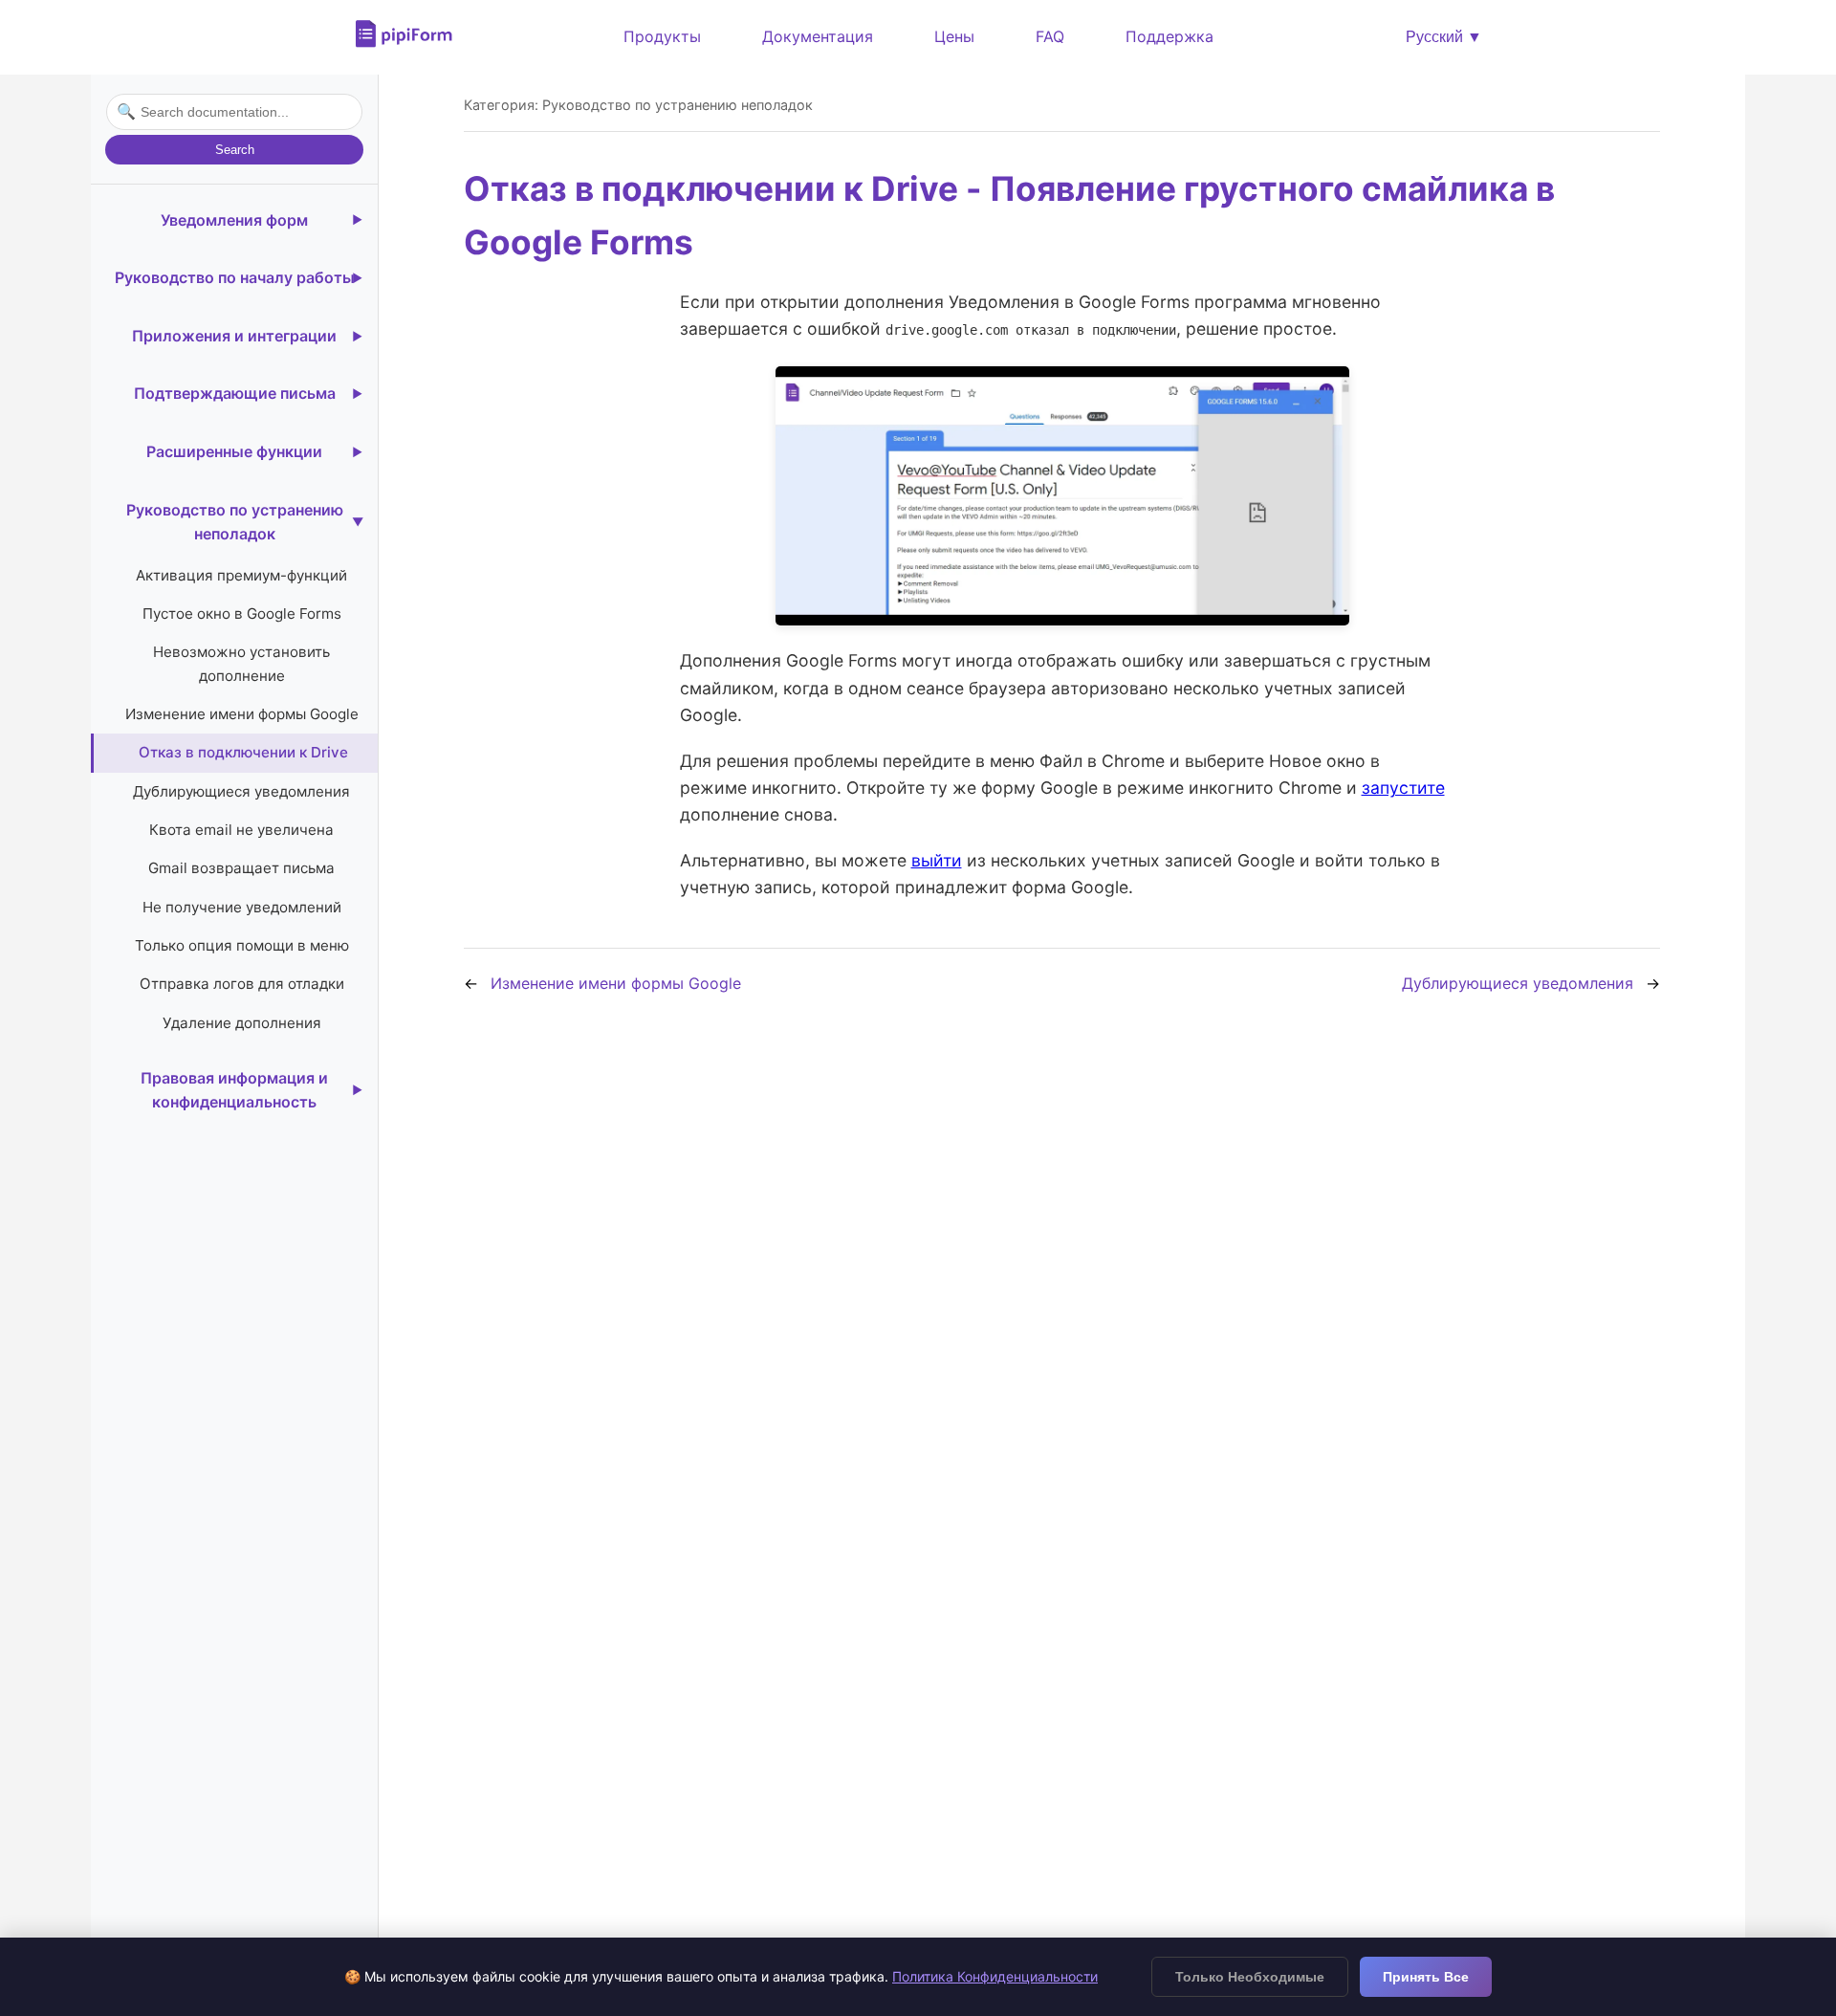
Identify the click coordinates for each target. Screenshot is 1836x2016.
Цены (954, 36)
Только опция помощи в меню (242, 945)
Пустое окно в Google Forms (242, 614)
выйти (937, 860)
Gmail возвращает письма (241, 868)
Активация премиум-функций (241, 575)
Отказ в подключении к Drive (243, 752)
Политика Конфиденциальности (995, 1976)
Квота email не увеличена (241, 830)
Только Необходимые (1250, 1977)
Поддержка (1169, 36)
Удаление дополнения (242, 1023)
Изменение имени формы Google (242, 714)
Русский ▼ (1444, 37)
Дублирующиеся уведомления (241, 791)
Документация (818, 36)
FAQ (1050, 36)
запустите (1403, 788)
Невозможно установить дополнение (241, 663)
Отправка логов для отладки (242, 984)
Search (235, 150)
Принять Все (1426, 1977)
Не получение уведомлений (242, 907)
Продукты (662, 36)
